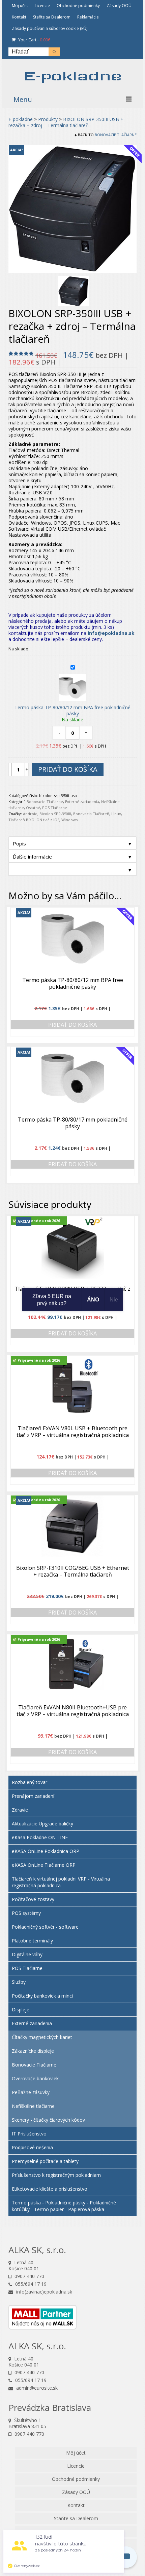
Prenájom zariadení (33, 1796)
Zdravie (20, 1810)
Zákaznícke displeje (33, 2051)
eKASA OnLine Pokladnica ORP (46, 1851)
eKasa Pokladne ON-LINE (40, 1837)
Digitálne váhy (27, 1954)
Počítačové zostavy (33, 1899)
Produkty (48, 119)
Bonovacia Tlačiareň (91, 814)
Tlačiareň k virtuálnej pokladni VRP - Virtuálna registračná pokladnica (61, 1882)
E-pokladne (73, 76)
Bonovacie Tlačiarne (116, 135)
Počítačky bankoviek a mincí (42, 1996)
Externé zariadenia (82, 802)
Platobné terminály (32, 1941)
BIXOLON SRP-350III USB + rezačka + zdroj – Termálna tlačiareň (66, 122)
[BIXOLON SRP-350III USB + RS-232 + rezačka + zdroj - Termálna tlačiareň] (74, 291)
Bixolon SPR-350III (55, 814)
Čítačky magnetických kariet (42, 2037)
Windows (69, 820)
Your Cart (34, 40)
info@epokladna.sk (111, 633)
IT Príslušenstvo (29, 2134)
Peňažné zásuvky (31, 2092)
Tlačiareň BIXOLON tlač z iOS (34, 820)
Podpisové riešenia (32, 2147)
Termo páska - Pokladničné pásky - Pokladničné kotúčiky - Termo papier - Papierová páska (64, 2206)
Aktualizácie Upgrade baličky (42, 1824)
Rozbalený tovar (30, 1782)
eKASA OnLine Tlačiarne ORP (44, 1865)
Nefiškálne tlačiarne (33, 2106)
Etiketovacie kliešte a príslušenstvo (50, 2189)
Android (30, 814)
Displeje (21, 2010)
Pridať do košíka (68, 769)
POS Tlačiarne (55, 808)
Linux (116, 814)
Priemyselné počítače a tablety (45, 2161)
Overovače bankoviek (35, 2078)
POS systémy (26, 1913)
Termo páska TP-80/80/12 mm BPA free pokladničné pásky (72, 710)
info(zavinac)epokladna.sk (43, 2292)
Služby (19, 1982)
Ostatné (33, 808)
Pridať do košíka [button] (72, 1025)
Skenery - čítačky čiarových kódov (48, 2120)
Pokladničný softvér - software (45, 1927)
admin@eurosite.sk (36, 2388)
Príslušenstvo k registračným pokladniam (56, 2175)
